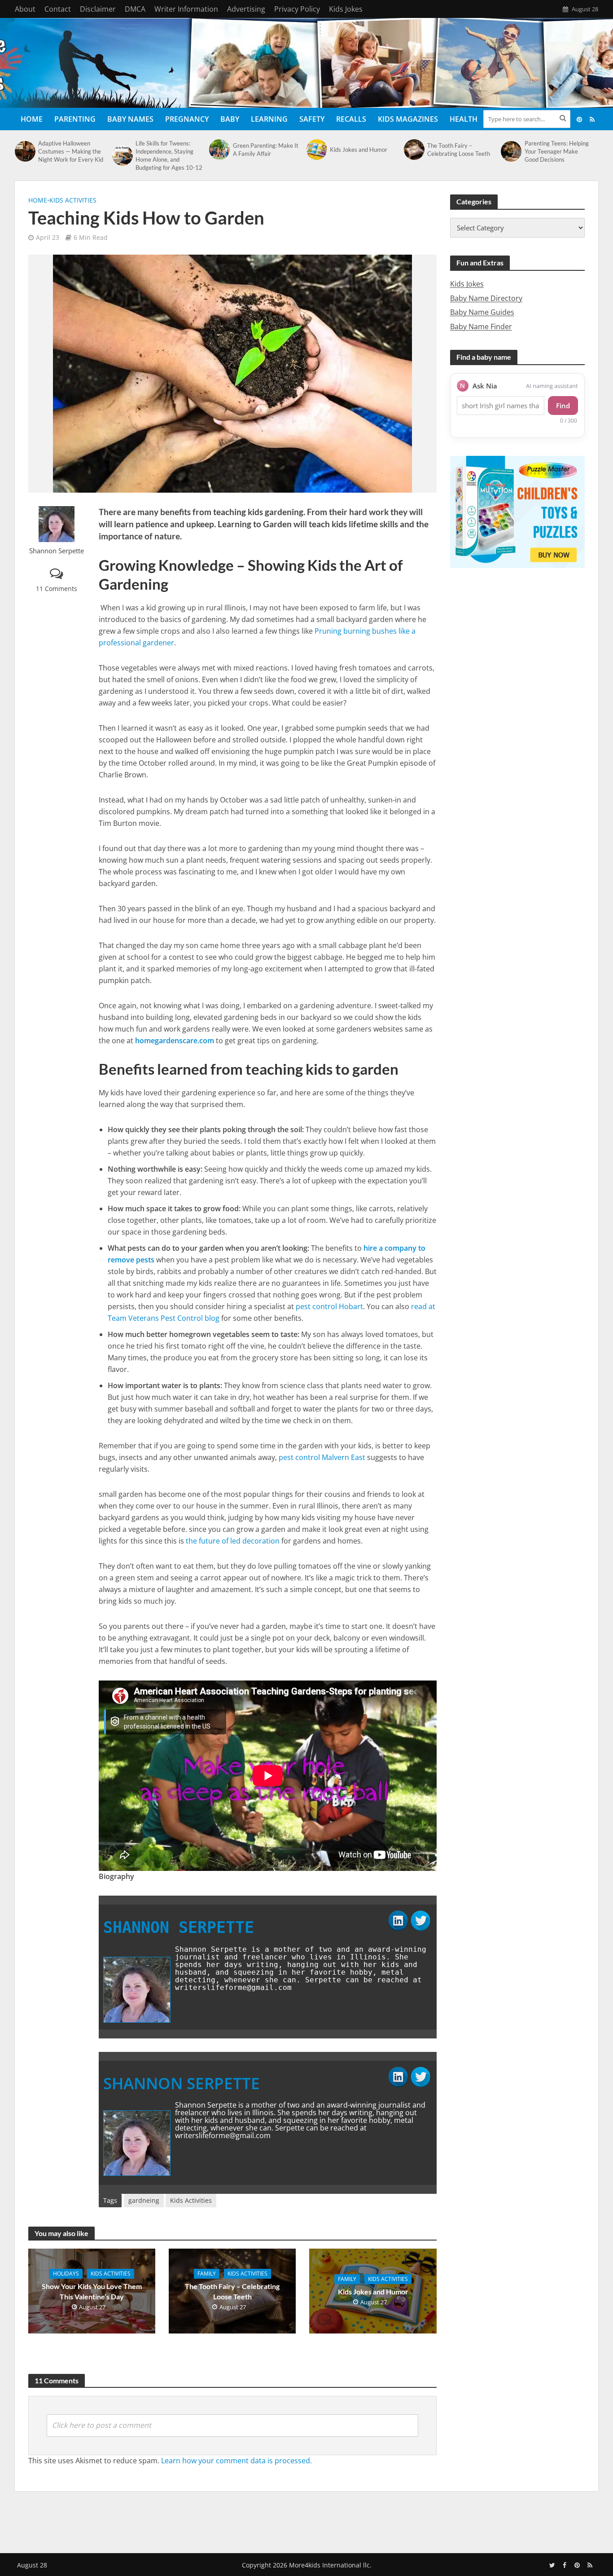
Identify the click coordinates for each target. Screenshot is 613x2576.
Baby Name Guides (482, 312)
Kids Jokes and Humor (359, 150)
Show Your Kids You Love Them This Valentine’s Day (92, 2291)
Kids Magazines (408, 119)
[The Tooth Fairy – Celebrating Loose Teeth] (413, 150)
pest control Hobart (329, 1306)
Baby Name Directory (486, 298)
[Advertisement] (306, 2520)
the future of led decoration (233, 1541)
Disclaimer (98, 9)
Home (32, 119)
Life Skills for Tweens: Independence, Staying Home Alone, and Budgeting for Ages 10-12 (169, 155)
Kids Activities (73, 200)
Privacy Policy (297, 9)
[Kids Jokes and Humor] (316, 150)
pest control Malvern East (322, 1457)
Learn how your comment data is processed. (236, 2461)
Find (563, 406)
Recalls (351, 119)
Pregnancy (187, 119)
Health (464, 119)
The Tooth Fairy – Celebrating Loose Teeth (459, 150)
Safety (312, 119)
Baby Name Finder (481, 326)
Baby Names (130, 119)
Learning (269, 119)
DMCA (135, 9)
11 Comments (57, 589)
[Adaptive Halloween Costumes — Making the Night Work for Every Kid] (24, 151)
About (25, 9)
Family (207, 2274)
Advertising (246, 9)
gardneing (144, 2200)
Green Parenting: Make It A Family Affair (266, 150)
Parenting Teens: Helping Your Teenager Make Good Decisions (557, 151)
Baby (230, 119)
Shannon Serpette (57, 551)
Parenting (75, 119)
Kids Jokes (346, 9)
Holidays (66, 2274)
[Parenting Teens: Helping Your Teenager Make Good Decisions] (510, 151)
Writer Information (186, 9)
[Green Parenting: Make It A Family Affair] (219, 150)
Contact (58, 9)
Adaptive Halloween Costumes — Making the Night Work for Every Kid (71, 151)
